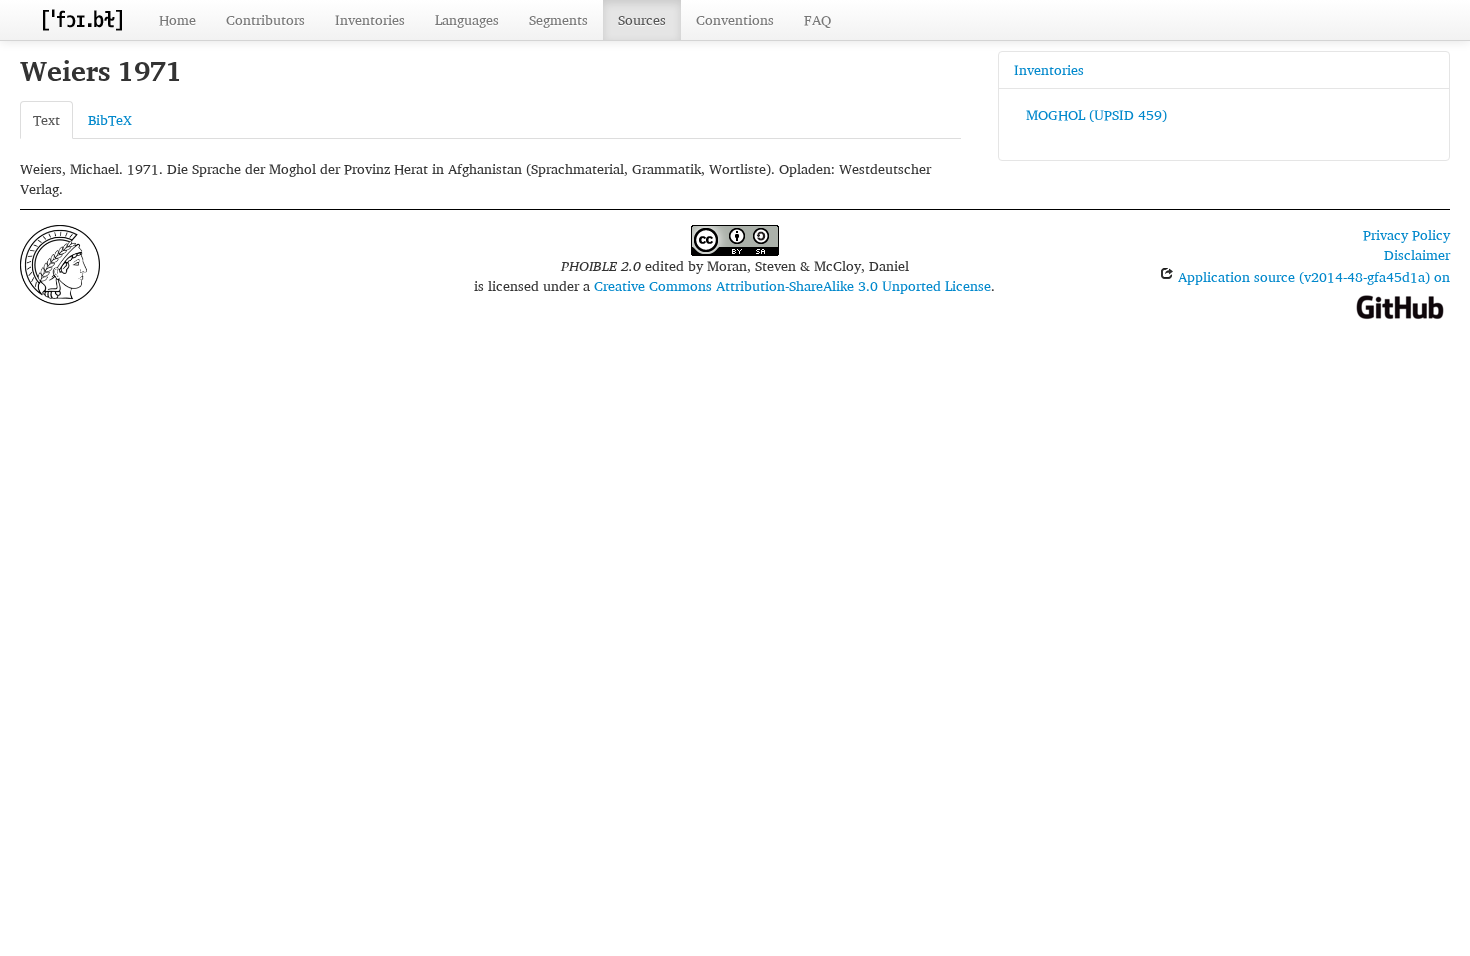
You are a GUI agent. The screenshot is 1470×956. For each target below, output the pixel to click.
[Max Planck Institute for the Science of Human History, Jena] (60, 262)
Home (177, 19)
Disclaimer (1417, 254)
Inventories (370, 19)
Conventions (735, 19)
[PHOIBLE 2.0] (82, 19)
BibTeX (110, 119)
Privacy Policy (1406, 234)
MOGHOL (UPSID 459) (1096, 114)
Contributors (265, 19)
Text (46, 119)
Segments (558, 19)
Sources (642, 19)
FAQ (817, 19)
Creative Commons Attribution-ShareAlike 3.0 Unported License (792, 285)
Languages (467, 19)
